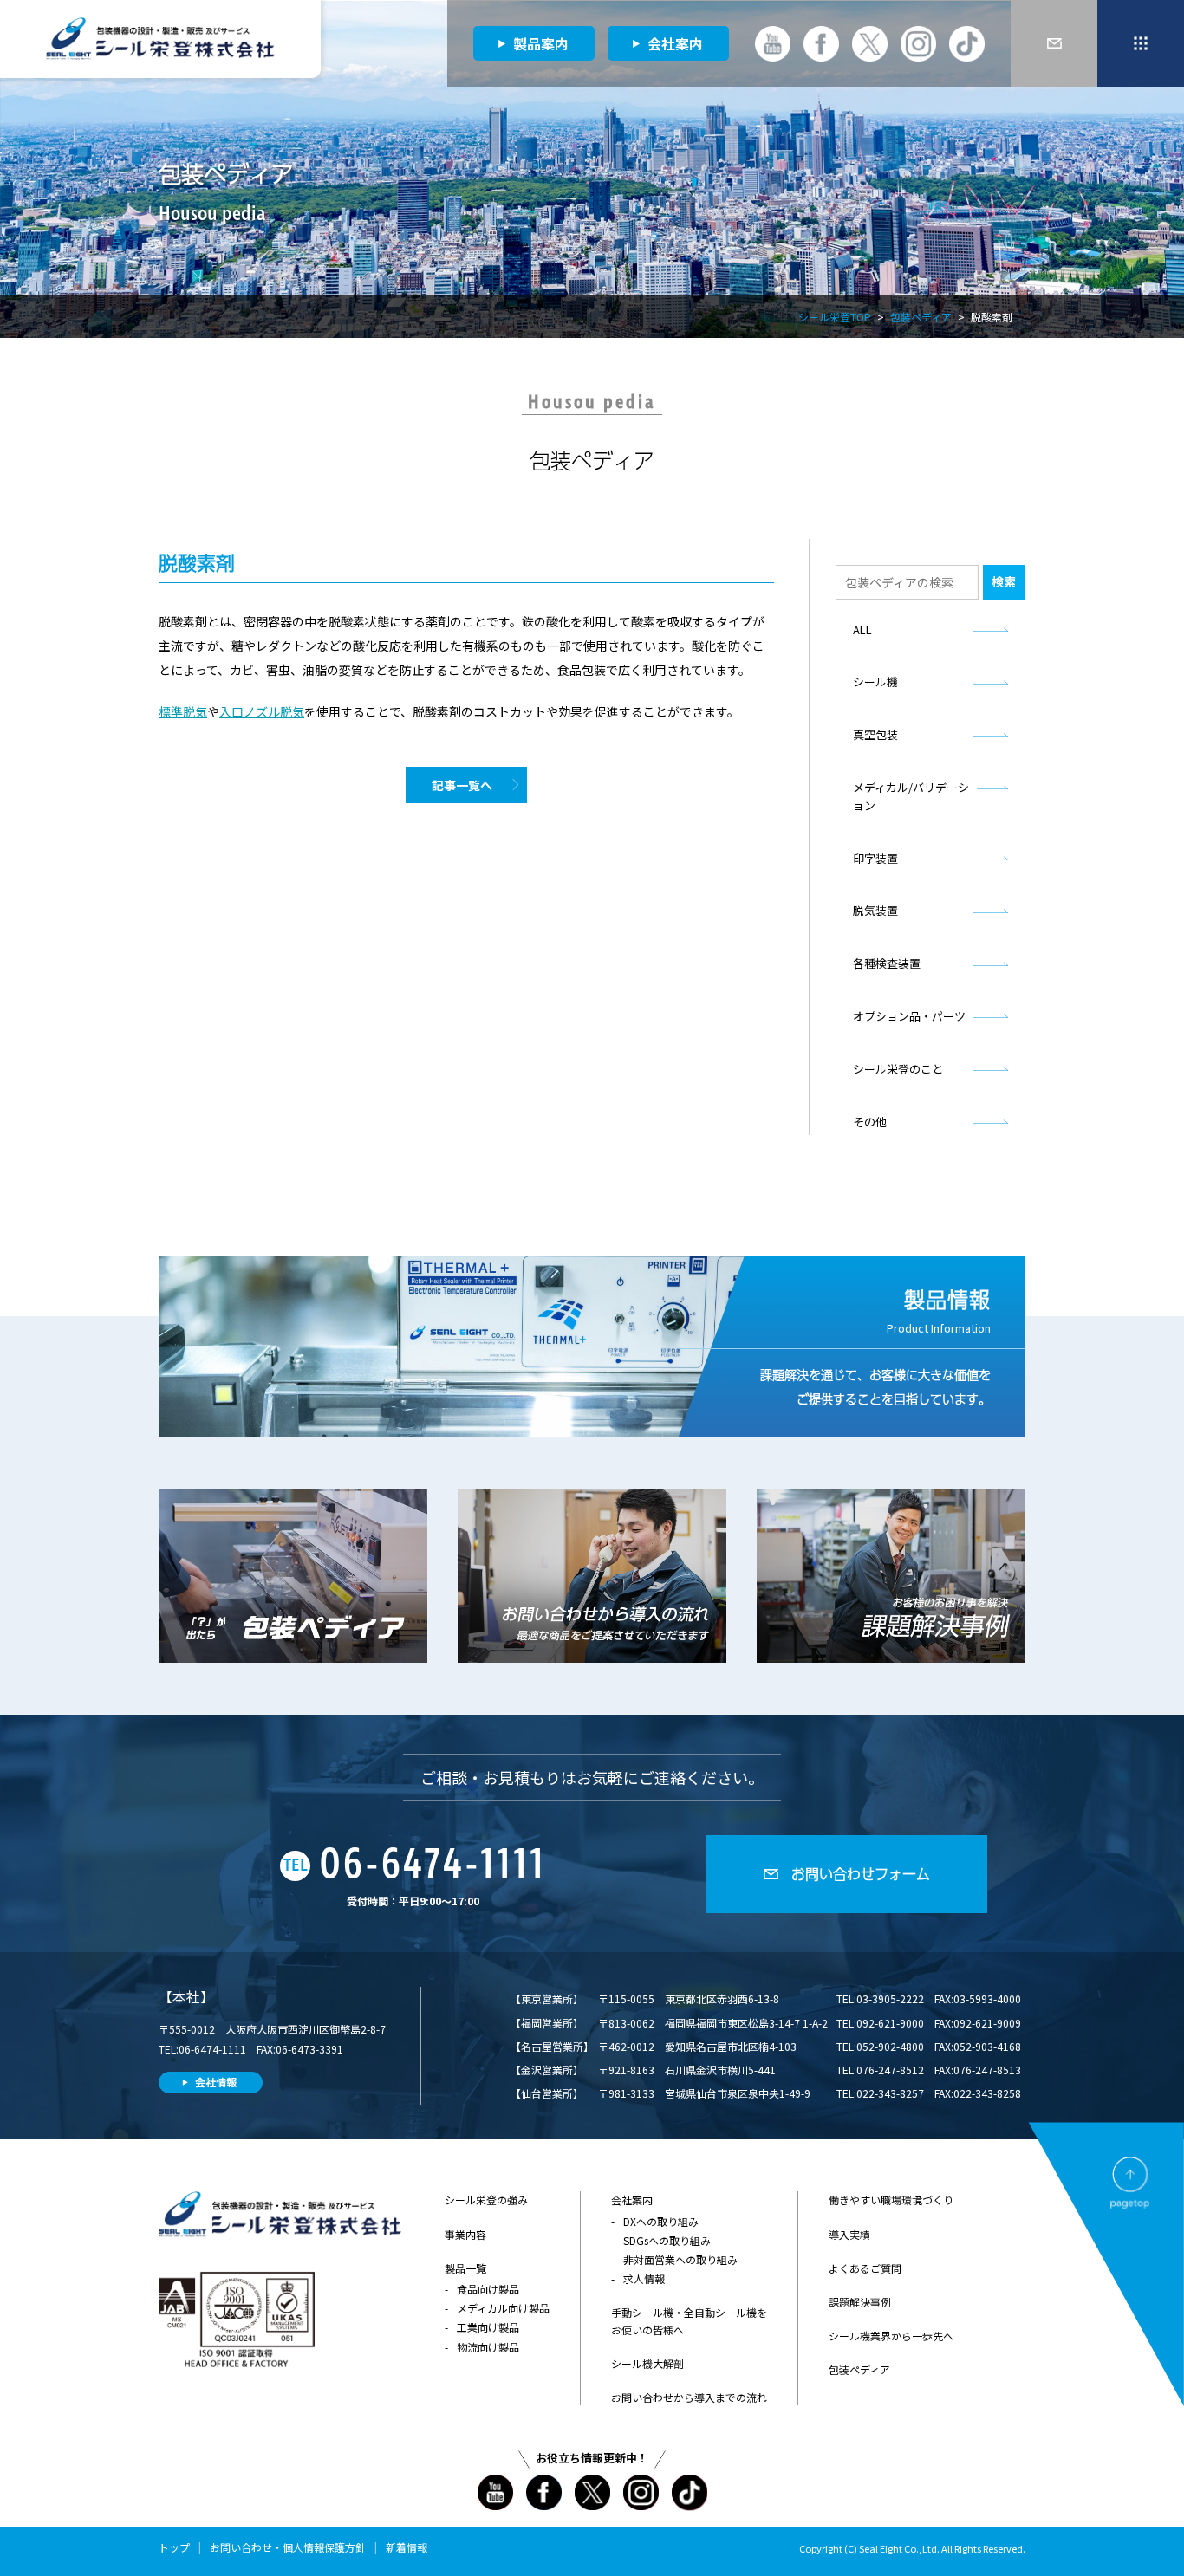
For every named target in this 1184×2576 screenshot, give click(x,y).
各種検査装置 (887, 963)
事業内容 (465, 2234)
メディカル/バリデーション (911, 796)
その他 (870, 1122)
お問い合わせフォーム (861, 1874)
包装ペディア (921, 317)
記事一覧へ (462, 785)
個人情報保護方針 (324, 2547)
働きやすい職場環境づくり (891, 2200)
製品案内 (541, 43)
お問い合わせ (241, 2547)
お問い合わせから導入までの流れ (689, 2397)
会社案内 (675, 43)
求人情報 (644, 2278)
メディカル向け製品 (503, 2308)
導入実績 (849, 2234)
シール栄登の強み (486, 2200)
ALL (862, 629)
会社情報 (216, 2082)
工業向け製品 (488, 2327)
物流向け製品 (488, 2347)
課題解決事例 (860, 2302)
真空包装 (875, 734)
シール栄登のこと (898, 1069)
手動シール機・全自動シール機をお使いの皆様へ (689, 2320)
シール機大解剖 (647, 2363)
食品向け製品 (488, 2289)
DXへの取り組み (661, 2221)
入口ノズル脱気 (262, 711)
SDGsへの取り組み (667, 2240)
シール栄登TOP (835, 317)
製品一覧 (465, 2268)
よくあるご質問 (865, 2268)
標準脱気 (183, 711)
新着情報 (407, 2547)
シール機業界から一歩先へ (891, 2336)
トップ (174, 2547)
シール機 (875, 681)
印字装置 (875, 858)
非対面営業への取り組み (680, 2259)
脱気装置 (875, 910)
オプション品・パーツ (909, 1016)
